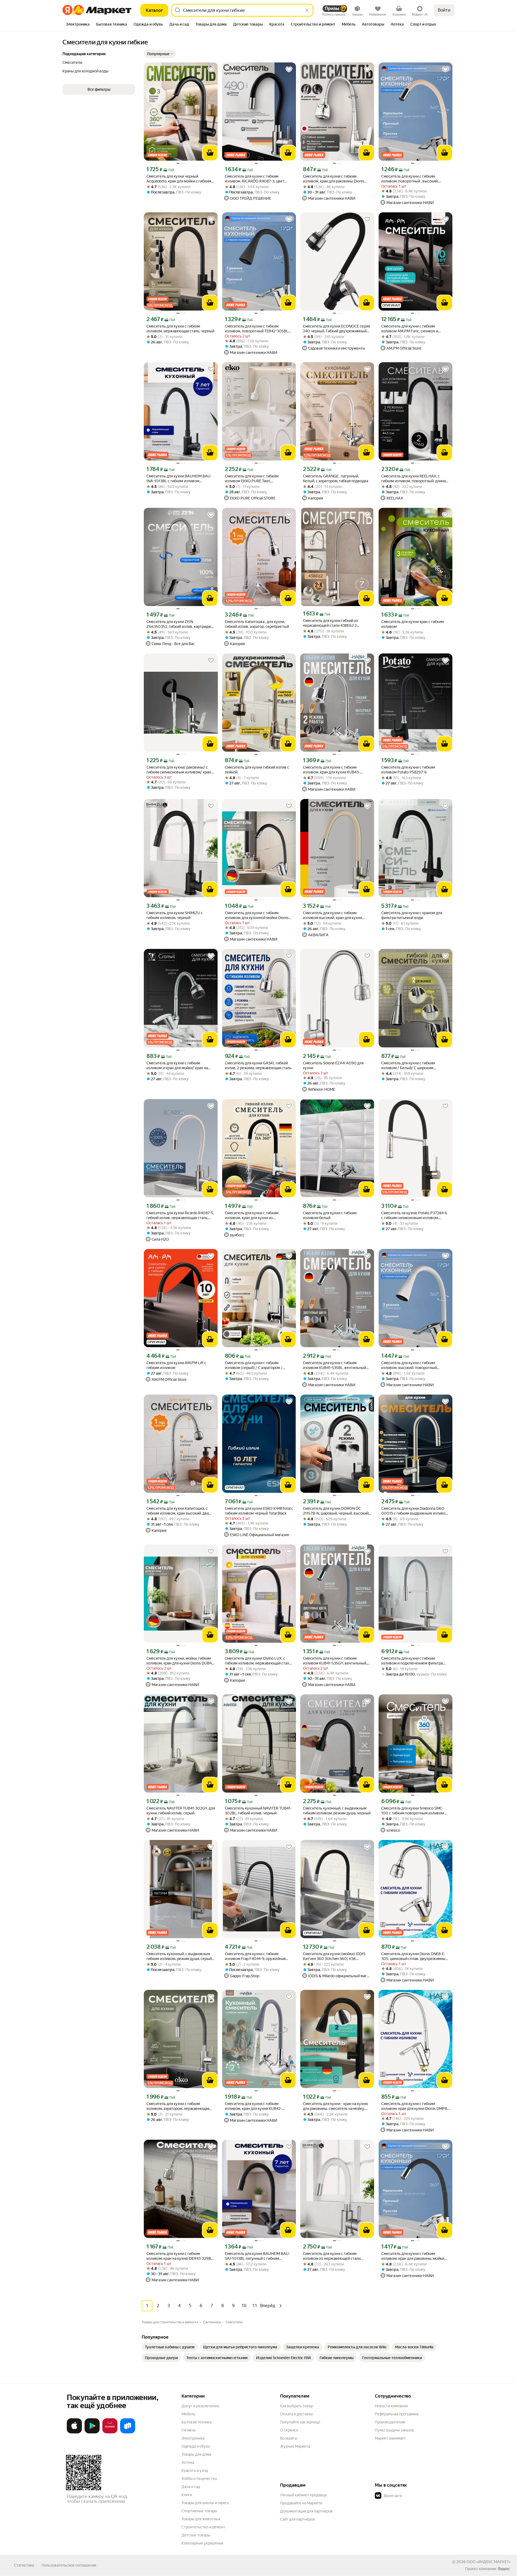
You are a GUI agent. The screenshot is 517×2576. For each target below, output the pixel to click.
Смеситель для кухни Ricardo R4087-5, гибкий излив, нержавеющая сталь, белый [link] (180, 1215)
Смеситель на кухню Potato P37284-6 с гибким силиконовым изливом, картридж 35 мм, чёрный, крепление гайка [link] (414, 1215)
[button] (160, 54)
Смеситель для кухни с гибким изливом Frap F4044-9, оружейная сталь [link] (255, 1956)
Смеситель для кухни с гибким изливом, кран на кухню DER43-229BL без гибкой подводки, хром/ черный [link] (180, 2256)
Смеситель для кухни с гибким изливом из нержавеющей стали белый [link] (332, 2256)
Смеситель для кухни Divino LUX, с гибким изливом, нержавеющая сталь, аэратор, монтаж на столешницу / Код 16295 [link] (258, 1661)
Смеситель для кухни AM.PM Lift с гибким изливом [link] (176, 1365)
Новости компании (391, 2406)
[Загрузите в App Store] (74, 2432)
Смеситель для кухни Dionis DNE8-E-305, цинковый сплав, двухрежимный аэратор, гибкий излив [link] (414, 1956)
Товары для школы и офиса (205, 2503)
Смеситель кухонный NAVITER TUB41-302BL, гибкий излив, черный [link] (258, 1811)
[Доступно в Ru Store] (128, 2432)
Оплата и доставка (296, 2414)
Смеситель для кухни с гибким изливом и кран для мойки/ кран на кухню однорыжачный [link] (177, 1066)
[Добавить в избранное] (211, 69)
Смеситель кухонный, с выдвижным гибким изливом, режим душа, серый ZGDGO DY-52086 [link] (179, 1956)
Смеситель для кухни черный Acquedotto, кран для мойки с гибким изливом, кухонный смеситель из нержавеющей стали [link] (179, 179)
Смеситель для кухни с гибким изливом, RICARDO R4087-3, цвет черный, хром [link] (255, 179)
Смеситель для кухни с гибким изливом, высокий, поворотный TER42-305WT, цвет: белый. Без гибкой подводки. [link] (409, 1365)
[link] (170, 2347)
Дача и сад (191, 2487)
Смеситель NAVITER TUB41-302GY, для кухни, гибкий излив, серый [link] (181, 1811)
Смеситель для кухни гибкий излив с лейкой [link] (257, 770)
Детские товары (196, 2535)
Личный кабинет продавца (303, 2495)
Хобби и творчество (199, 2479)
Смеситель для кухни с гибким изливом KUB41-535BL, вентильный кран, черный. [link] (334, 1365)
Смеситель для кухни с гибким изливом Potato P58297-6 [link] (408, 770)
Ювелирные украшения (202, 2543)
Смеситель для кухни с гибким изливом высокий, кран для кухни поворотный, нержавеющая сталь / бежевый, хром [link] (334, 915)
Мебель (188, 2414)
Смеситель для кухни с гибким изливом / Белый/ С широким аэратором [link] (408, 1066)
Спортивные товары (199, 2511)
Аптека (188, 2462)
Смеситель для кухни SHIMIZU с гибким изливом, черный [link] (175, 915)
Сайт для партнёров (298, 2519)
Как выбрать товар (296, 2406)
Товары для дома (196, 2454)
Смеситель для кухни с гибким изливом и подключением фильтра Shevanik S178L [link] (412, 1661)
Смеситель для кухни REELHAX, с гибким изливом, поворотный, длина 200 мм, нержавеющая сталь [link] (413, 479)
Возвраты (289, 2438)
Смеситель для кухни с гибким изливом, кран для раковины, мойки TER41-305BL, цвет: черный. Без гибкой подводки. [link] (413, 2256)
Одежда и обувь (196, 2446)
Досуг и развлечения (200, 2406)
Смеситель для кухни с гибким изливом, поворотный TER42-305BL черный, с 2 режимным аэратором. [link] (257, 329)
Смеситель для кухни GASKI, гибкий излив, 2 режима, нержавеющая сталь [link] (258, 1065)
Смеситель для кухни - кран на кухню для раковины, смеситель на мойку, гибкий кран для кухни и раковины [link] (336, 2106)
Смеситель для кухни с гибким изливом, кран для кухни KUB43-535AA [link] (331, 770)
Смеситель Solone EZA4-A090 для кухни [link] (333, 1065)
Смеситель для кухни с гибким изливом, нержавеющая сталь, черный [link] (180, 329)
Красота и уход (195, 2471)
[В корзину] (210, 153)
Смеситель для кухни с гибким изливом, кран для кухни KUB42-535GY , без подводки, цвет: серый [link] (255, 2106)
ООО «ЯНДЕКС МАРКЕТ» (489, 2562)
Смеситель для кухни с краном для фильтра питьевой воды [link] (412, 915)
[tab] (78, 25)
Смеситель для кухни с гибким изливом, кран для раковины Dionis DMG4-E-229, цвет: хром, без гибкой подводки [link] (335, 179)
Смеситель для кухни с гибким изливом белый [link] (330, 1215)
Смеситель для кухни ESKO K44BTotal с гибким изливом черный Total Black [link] (259, 1511)
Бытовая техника (196, 2422)
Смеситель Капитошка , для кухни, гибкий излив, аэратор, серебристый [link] (257, 624)
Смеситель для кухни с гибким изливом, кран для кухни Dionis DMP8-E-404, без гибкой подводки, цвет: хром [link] (415, 2106)
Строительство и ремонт (203, 2527)
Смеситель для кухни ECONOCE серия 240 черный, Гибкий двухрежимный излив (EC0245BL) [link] (336, 329)
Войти (444, 10)
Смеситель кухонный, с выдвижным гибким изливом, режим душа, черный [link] (337, 1811)
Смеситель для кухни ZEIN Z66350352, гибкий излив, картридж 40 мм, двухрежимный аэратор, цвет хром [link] (179, 624)
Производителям (390, 2422)
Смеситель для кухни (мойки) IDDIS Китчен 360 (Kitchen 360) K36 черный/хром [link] (334, 1956)
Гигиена (188, 2430)
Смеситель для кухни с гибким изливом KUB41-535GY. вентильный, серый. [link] (335, 1661)
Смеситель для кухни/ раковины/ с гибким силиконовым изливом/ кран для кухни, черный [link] (179, 770)
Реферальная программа (397, 2414)
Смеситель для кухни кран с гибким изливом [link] (413, 624)
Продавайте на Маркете (301, 2503)
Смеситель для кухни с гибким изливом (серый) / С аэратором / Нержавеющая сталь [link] (254, 1365)
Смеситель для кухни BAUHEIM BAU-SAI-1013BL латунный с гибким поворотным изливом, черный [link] (257, 2256)
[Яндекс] (504, 2569)
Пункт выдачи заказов (394, 2430)
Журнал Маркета (295, 2446)
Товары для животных (201, 2519)
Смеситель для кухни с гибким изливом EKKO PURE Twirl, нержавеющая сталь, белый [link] (252, 479)
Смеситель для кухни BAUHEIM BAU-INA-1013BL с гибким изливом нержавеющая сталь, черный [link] (179, 479)
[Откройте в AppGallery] (110, 2432)
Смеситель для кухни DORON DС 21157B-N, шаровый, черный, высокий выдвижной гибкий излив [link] (336, 1511)
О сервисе (289, 2430)
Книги (187, 2495)
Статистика (24, 2565)
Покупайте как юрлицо (300, 2422)
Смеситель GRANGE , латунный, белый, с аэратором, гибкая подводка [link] (336, 478)
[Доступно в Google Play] (92, 2432)
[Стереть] (307, 10)
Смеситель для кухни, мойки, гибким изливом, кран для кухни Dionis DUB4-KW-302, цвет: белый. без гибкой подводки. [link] (180, 1661)
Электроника (193, 2438)
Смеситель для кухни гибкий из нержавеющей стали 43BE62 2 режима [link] (331, 623)
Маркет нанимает (390, 2438)
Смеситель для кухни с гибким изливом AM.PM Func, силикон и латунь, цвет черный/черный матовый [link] (415, 329)
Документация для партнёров (306, 2511)
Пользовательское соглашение (69, 2565)
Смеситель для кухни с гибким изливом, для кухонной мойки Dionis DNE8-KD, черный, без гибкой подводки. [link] (257, 915)
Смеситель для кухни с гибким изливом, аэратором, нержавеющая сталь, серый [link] (178, 2106)
